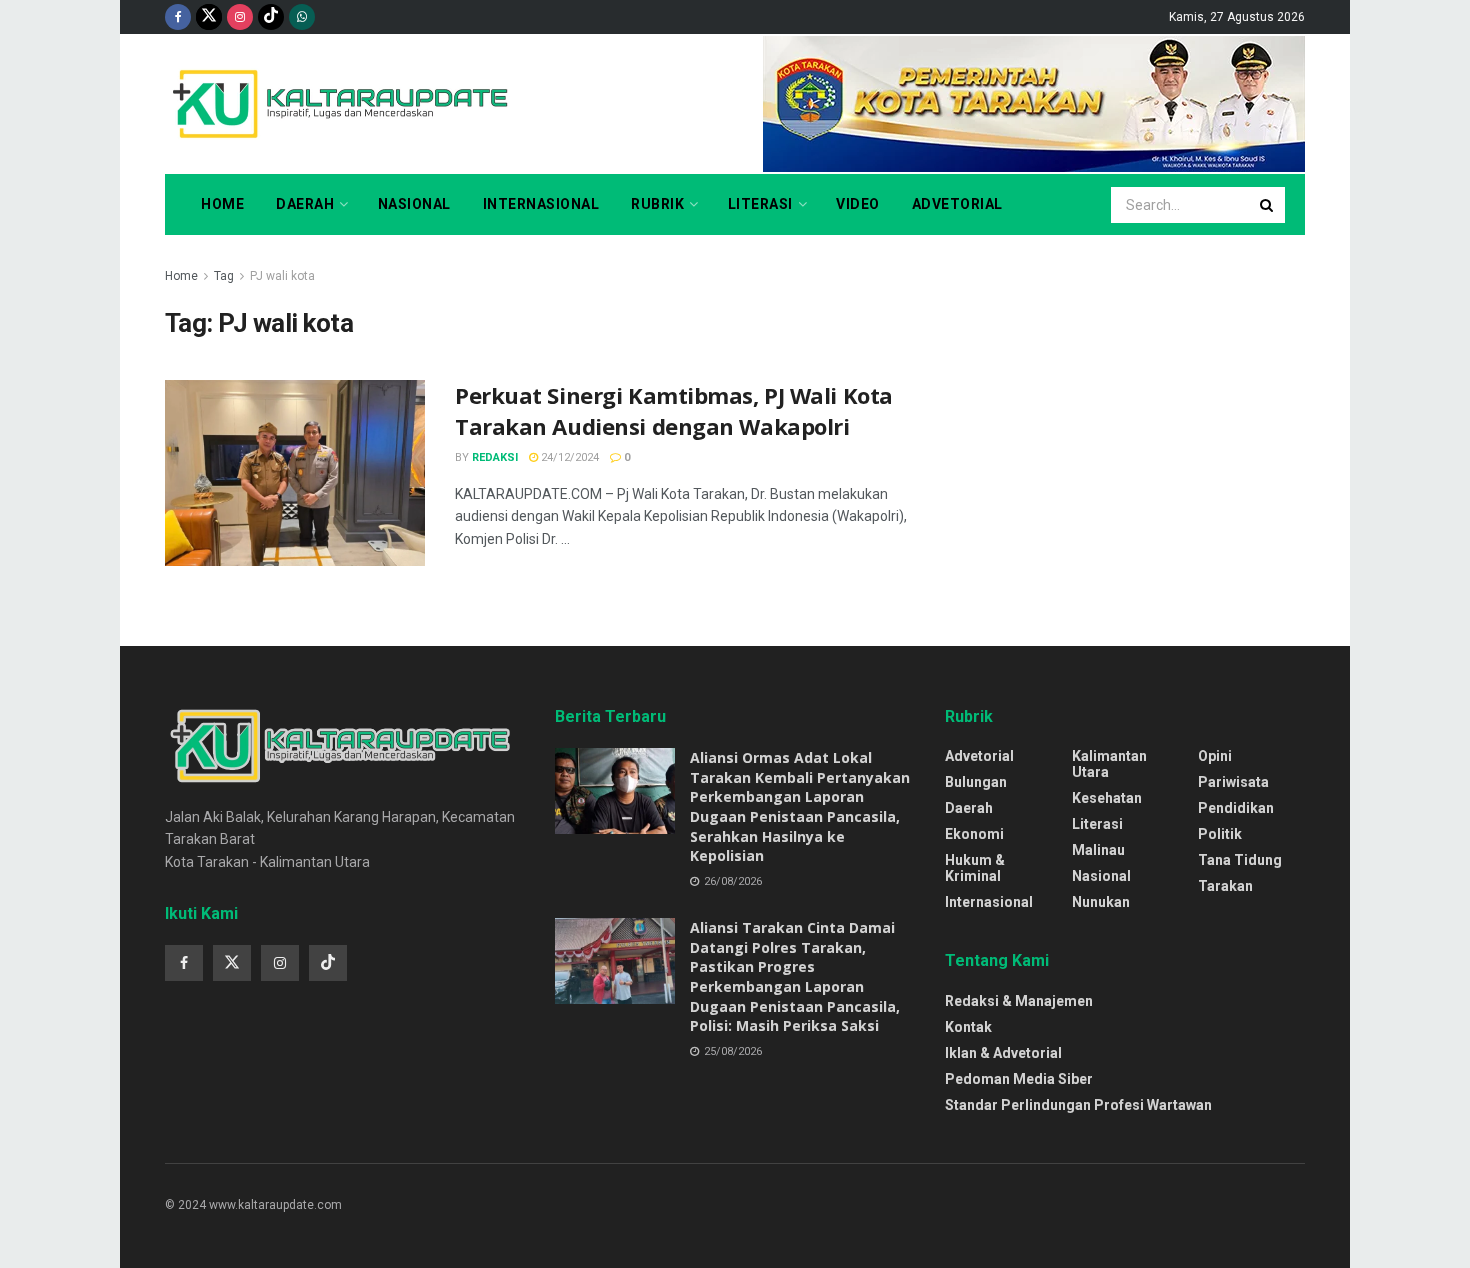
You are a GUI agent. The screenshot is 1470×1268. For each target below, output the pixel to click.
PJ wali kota (282, 276)
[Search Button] (1268, 205)
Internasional (541, 204)
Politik (1220, 834)
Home (222, 204)
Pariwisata (1233, 782)
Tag (224, 276)
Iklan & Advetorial (1003, 1053)
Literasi (760, 204)
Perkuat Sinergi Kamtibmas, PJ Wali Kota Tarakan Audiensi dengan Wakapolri (674, 410)
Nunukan (1101, 902)
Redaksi (495, 457)
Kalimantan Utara (1109, 764)
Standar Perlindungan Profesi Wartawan (1078, 1105)
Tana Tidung (1240, 860)
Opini (1215, 756)
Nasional (414, 204)
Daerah (305, 204)
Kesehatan (1107, 798)
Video (858, 204)
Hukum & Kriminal (975, 868)
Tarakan (1225, 886)
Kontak (968, 1027)
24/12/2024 (568, 457)
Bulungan (976, 782)
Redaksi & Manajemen (1019, 1001)
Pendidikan (1236, 808)
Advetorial (957, 204)
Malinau (1098, 850)
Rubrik (657, 204)
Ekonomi (974, 834)
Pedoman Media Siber (1019, 1079)
